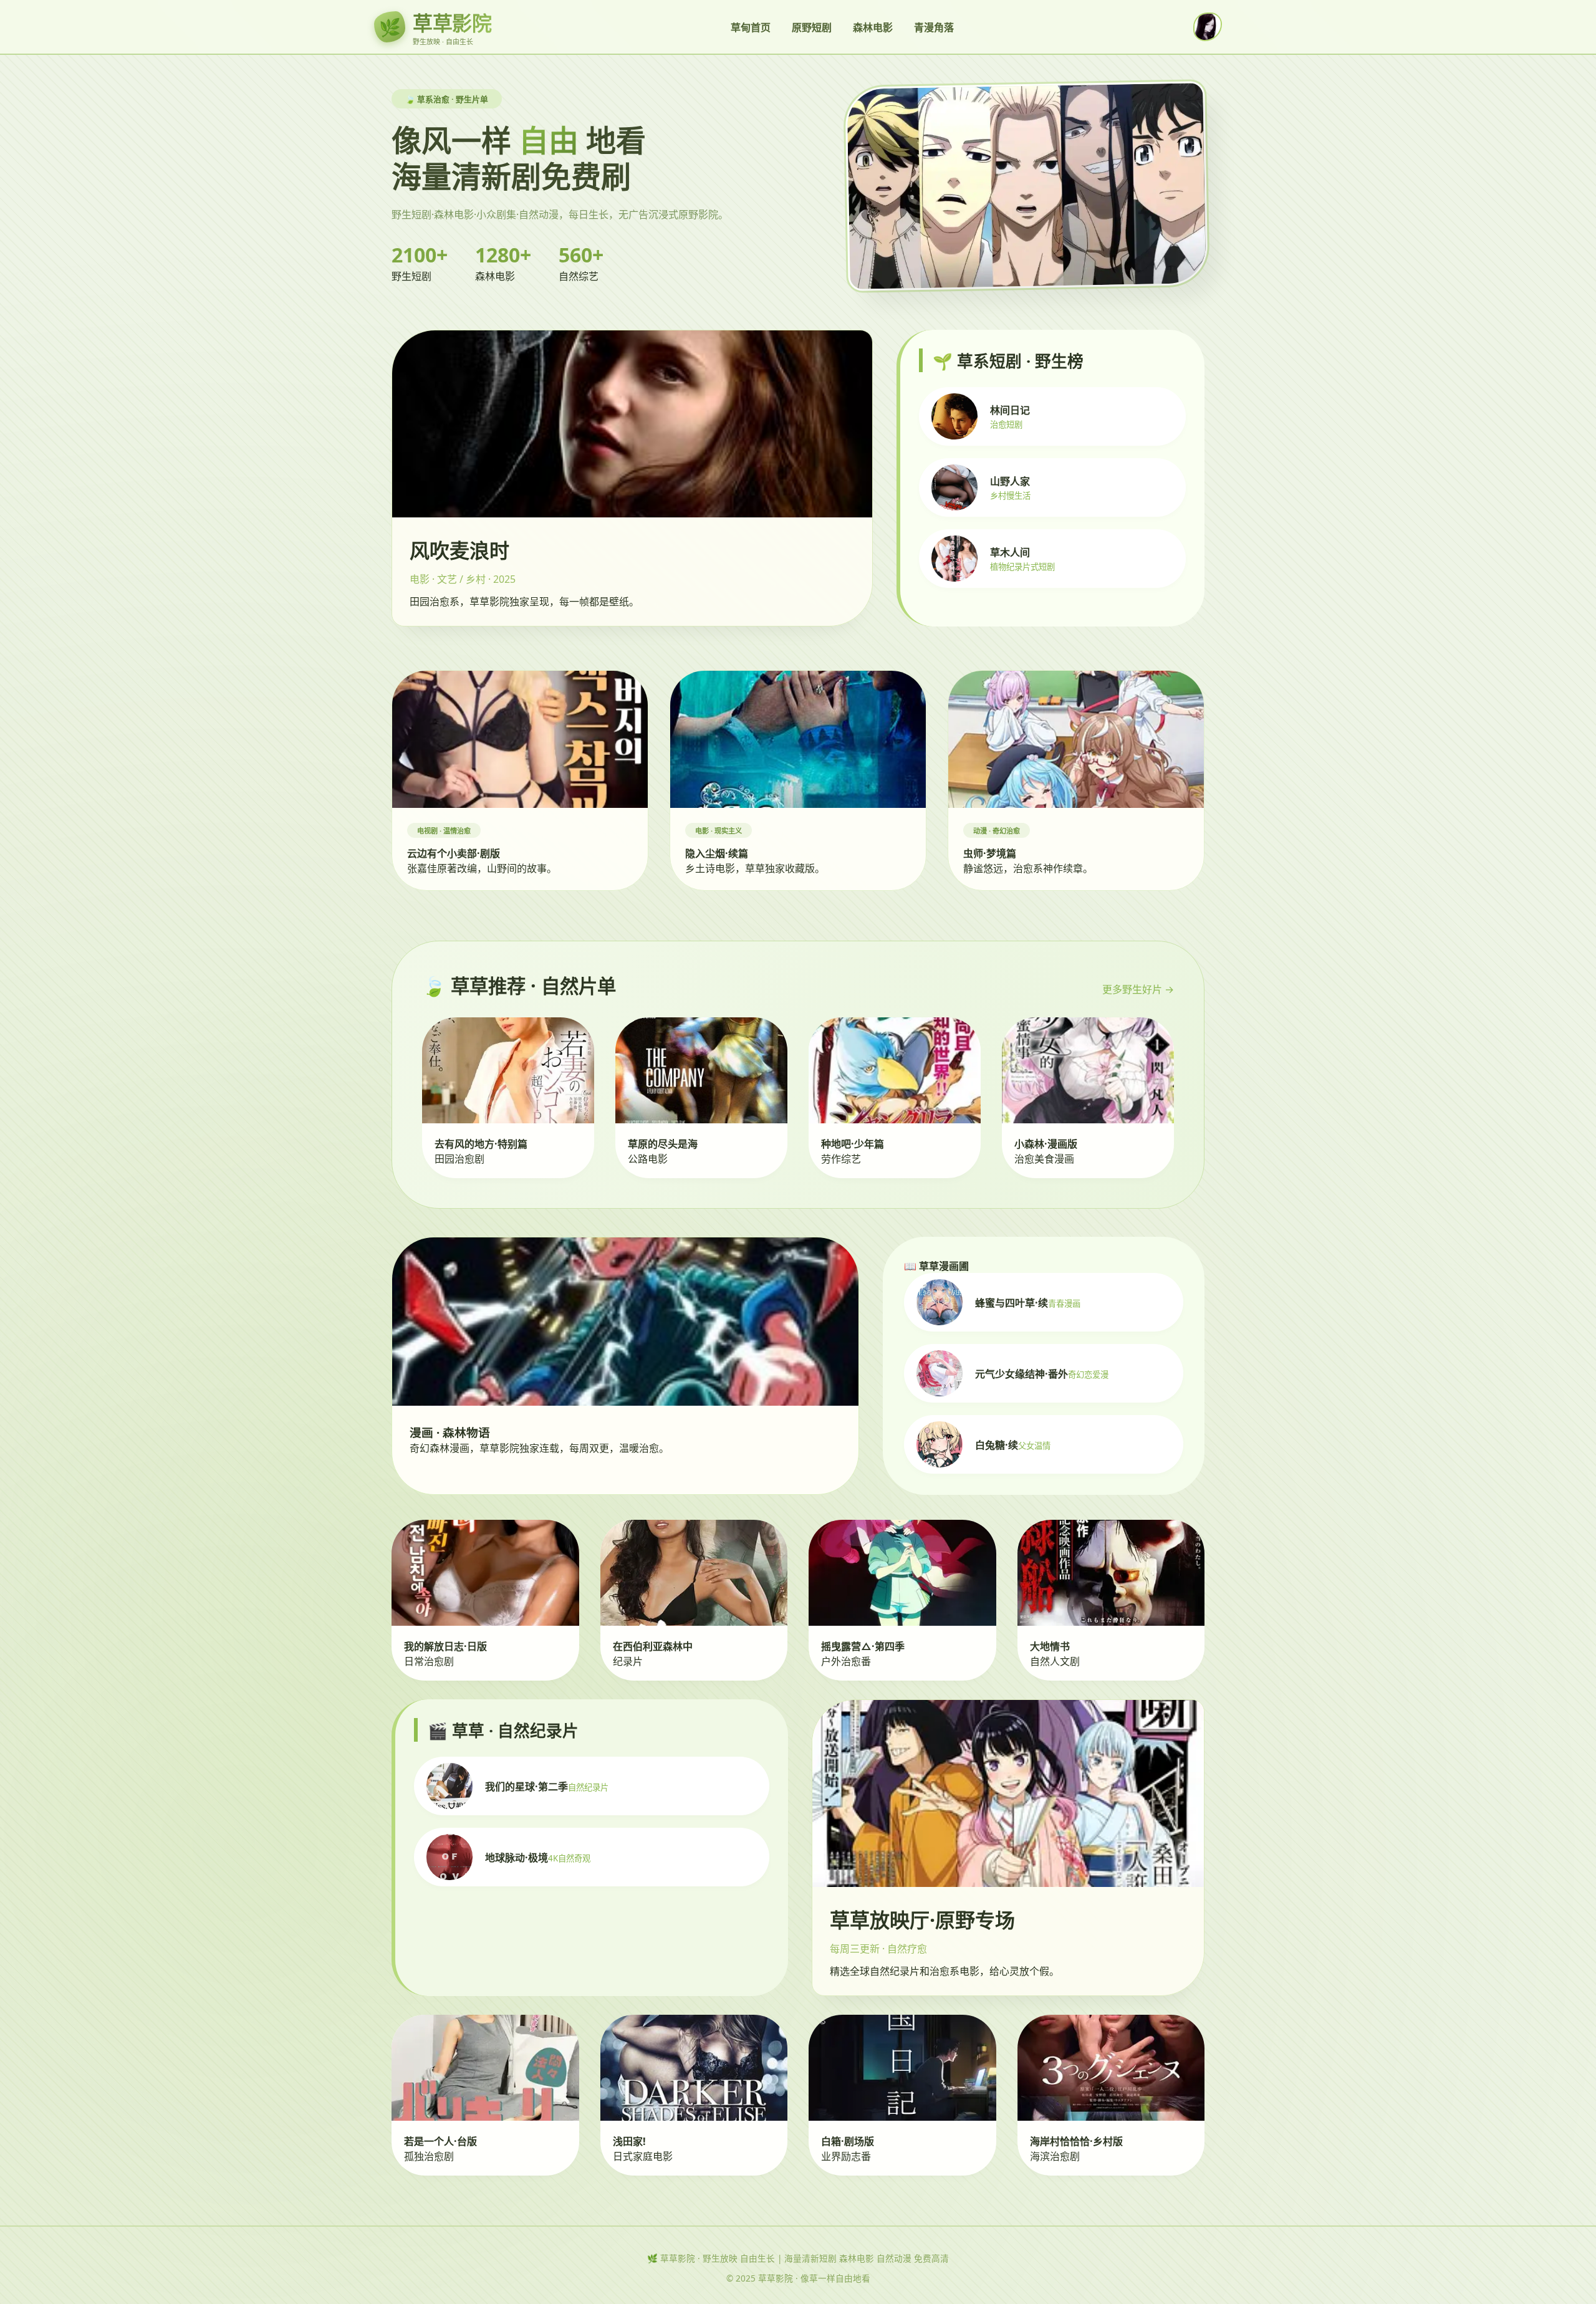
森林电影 (873, 27)
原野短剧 (812, 27)
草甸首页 (751, 27)
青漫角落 (934, 27)
